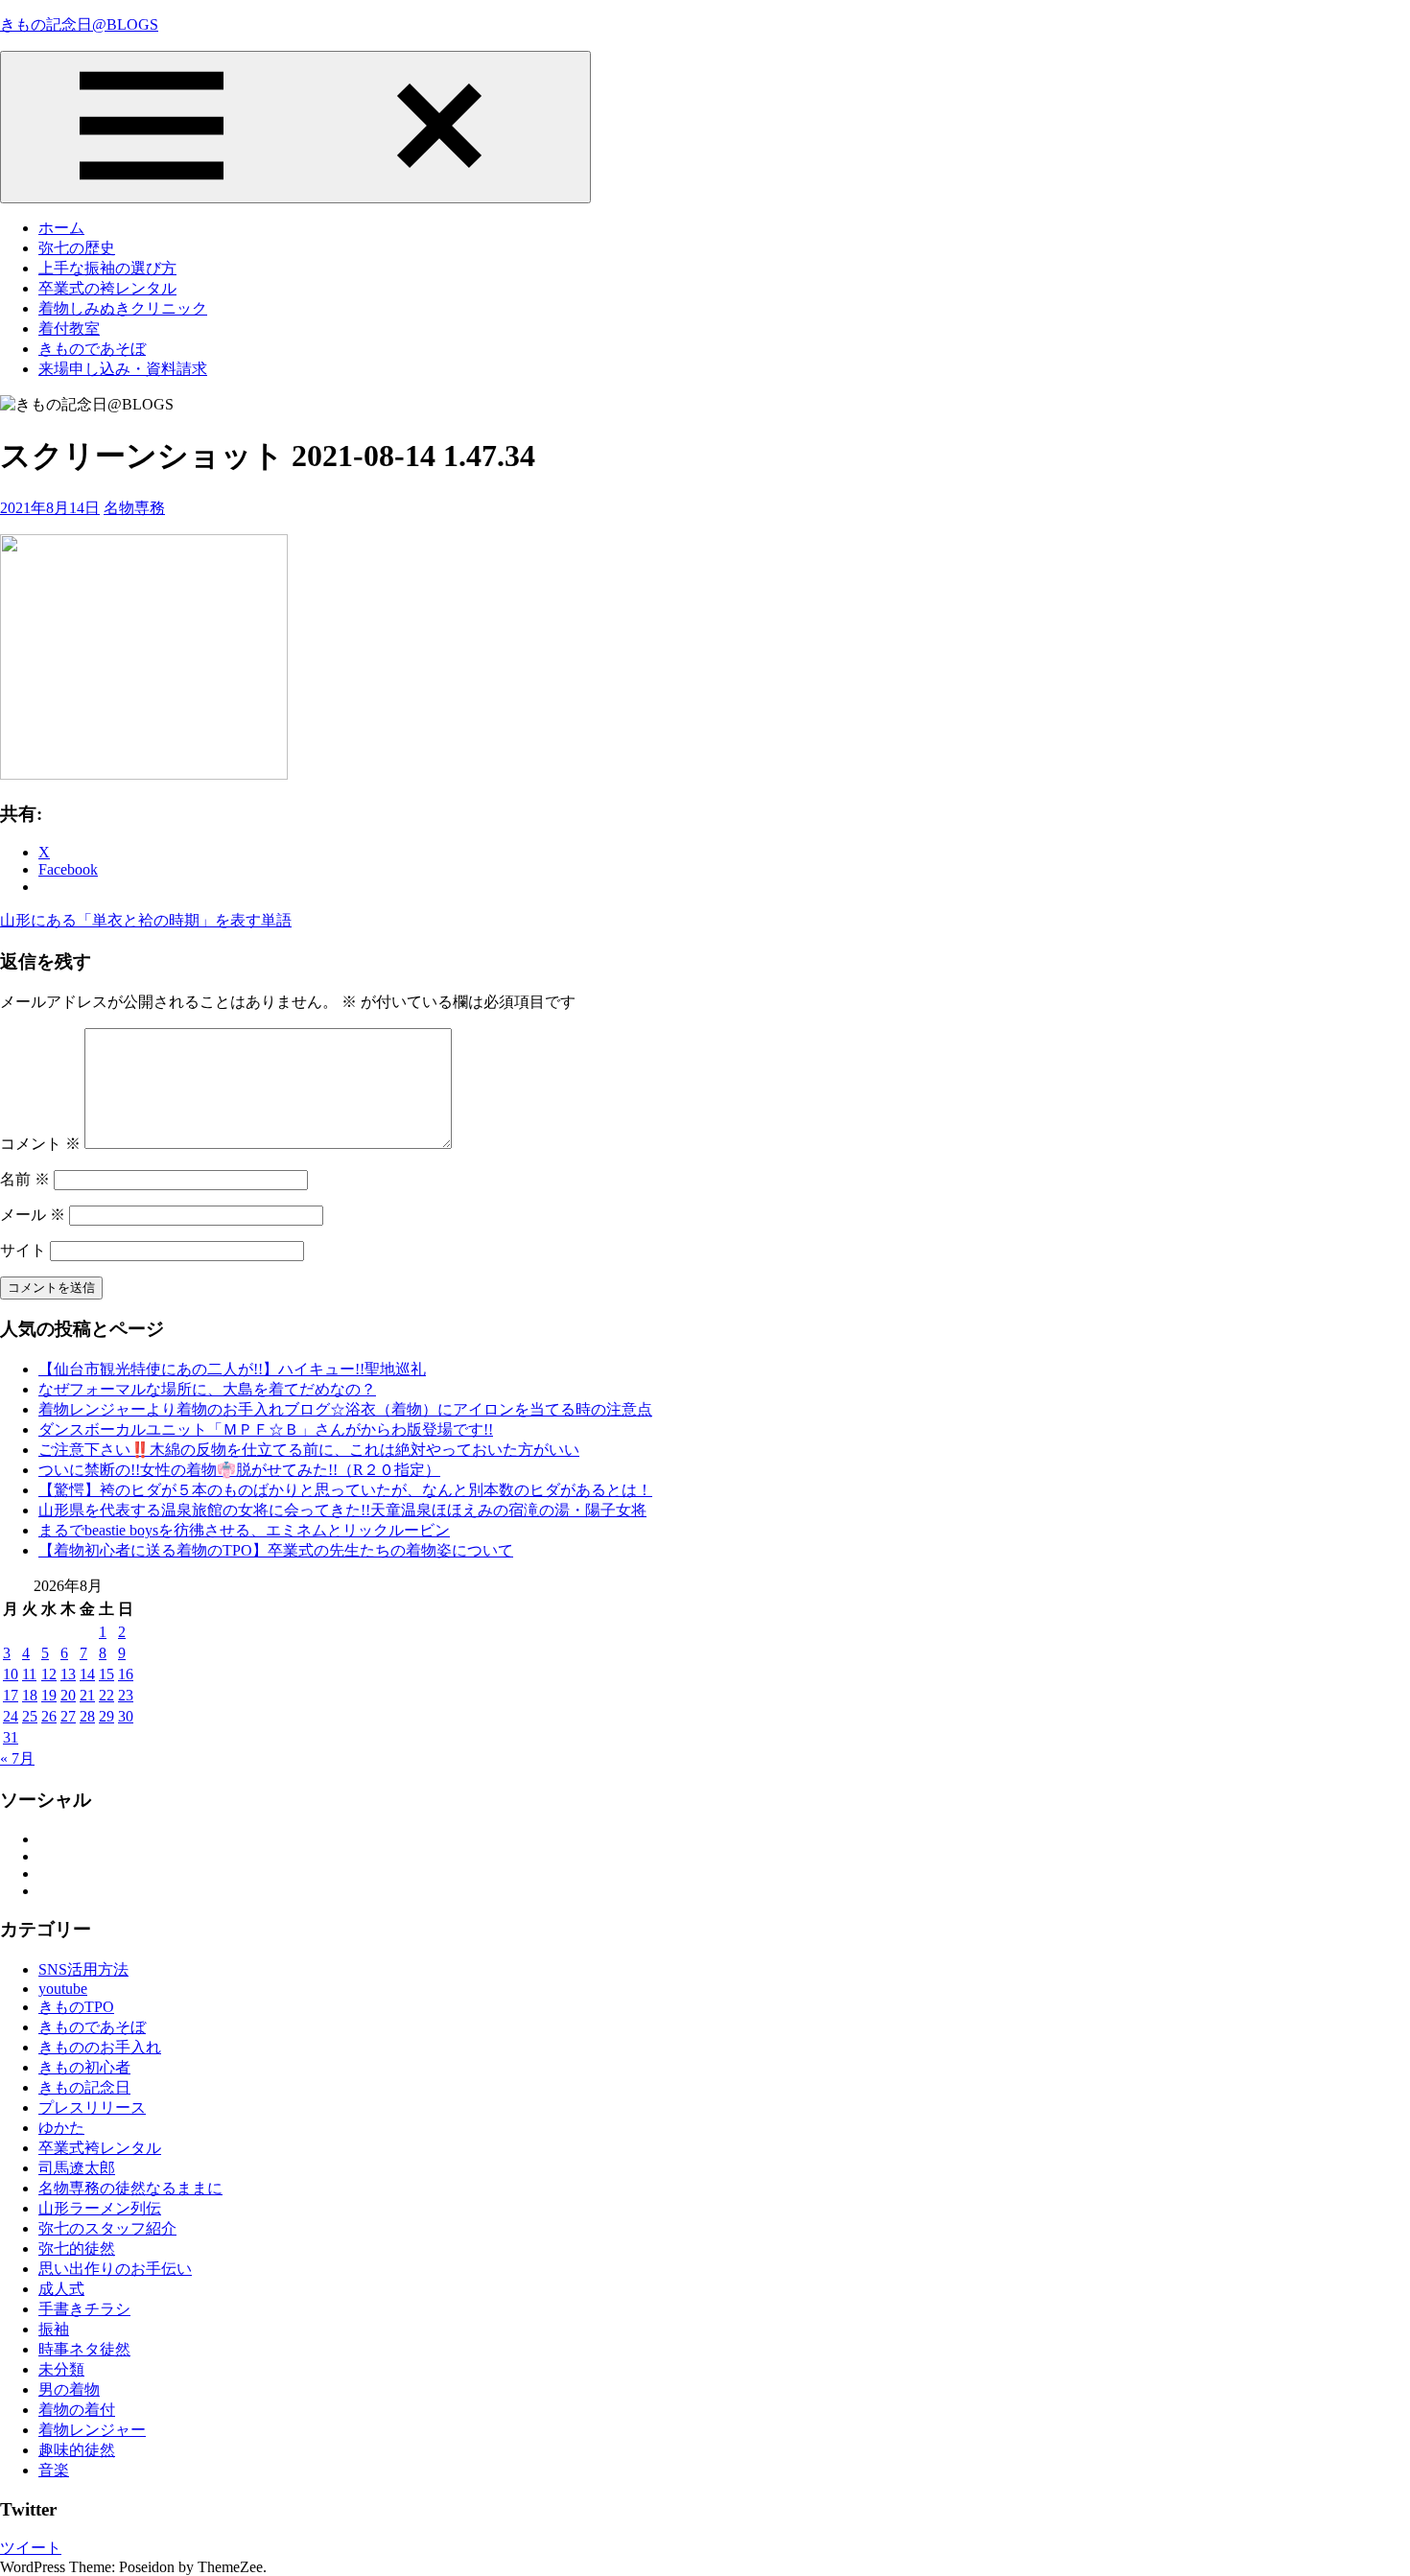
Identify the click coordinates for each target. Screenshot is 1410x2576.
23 (126, 1695)
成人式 (61, 2289)
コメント (40, 1144)
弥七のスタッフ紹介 (107, 2228)
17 (11, 1695)
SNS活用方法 (83, 1969)
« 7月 (17, 1758)
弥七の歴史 (77, 248)
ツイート (31, 2548)
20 (68, 1695)
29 (106, 1716)
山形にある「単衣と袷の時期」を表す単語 (146, 920)
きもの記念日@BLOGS (79, 24)
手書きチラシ (84, 2309)
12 (49, 1674)
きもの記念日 (84, 2087)
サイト (23, 1250)
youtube (63, 1989)
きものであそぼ (92, 349)
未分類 (61, 2369)
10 (11, 1674)
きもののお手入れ (100, 2047)
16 (126, 1674)
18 (30, 1695)
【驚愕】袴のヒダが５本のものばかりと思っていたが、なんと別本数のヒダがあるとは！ (345, 1490)
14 (87, 1674)
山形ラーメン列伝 (100, 2208)
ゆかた (61, 2128)
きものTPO (76, 2007)
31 (11, 1737)
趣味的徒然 (77, 2450)
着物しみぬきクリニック (123, 308)
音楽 (54, 2470)
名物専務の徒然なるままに (130, 2188)
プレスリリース (92, 2108)
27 (68, 1716)
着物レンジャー (92, 2430)
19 (49, 1695)
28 (87, 1716)
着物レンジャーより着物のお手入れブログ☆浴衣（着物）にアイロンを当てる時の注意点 (345, 1409)
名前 (25, 1179)
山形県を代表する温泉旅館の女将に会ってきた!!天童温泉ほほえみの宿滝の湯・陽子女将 (342, 1510)
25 (30, 1716)
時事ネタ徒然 (84, 2349)
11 (29, 1674)
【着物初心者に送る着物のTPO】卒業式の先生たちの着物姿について (276, 1550)
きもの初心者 (84, 2067)
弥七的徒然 (77, 2248)
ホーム (61, 228)
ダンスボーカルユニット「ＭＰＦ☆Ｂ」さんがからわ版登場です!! (266, 1429)
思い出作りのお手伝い (115, 2269)
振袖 (54, 2329)
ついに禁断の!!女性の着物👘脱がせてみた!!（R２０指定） (239, 1470)
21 (87, 1695)
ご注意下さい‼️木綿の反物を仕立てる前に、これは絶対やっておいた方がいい (309, 1450)
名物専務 (134, 508)
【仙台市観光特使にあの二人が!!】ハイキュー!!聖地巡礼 (232, 1369)
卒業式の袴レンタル (107, 288)
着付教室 (69, 328)
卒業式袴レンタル (100, 2148)
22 (106, 1695)
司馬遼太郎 (77, 2168)
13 (68, 1674)
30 (126, 1716)
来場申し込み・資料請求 (123, 369)
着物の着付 (77, 2410)
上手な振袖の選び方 (107, 268)
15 (106, 1674)
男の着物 (69, 2389)
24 (11, 1716)
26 (49, 1716)
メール (33, 1215)
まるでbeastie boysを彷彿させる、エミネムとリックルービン (244, 1530)
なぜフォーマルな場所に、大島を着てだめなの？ (207, 1389)
